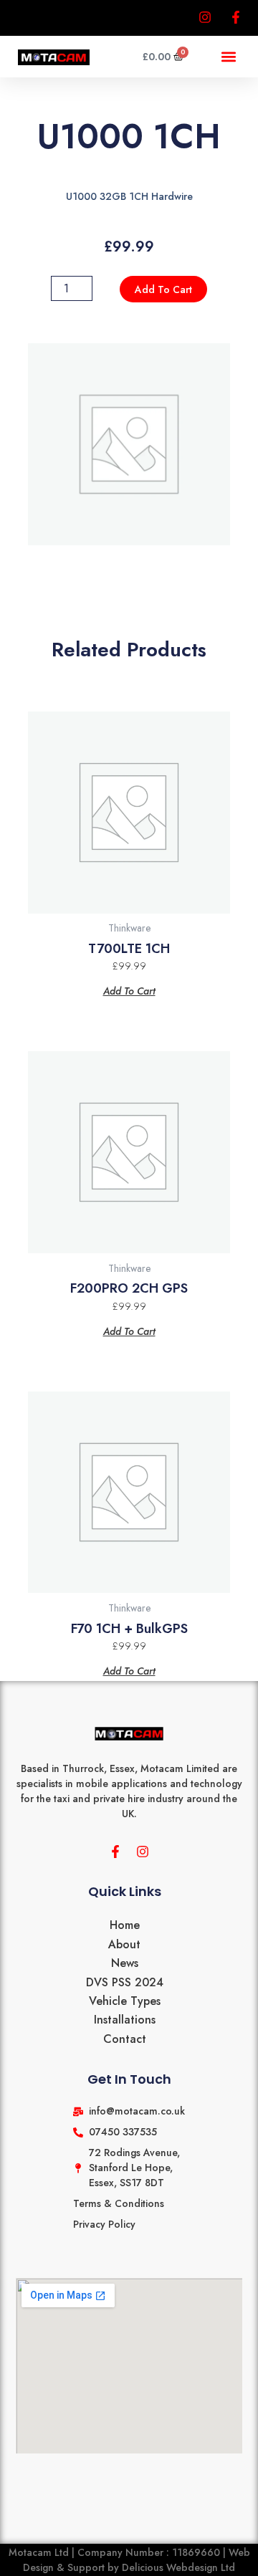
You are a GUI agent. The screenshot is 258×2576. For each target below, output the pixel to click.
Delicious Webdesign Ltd (178, 2567)
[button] (228, 57)
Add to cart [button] (129, 990)
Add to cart (163, 289)
